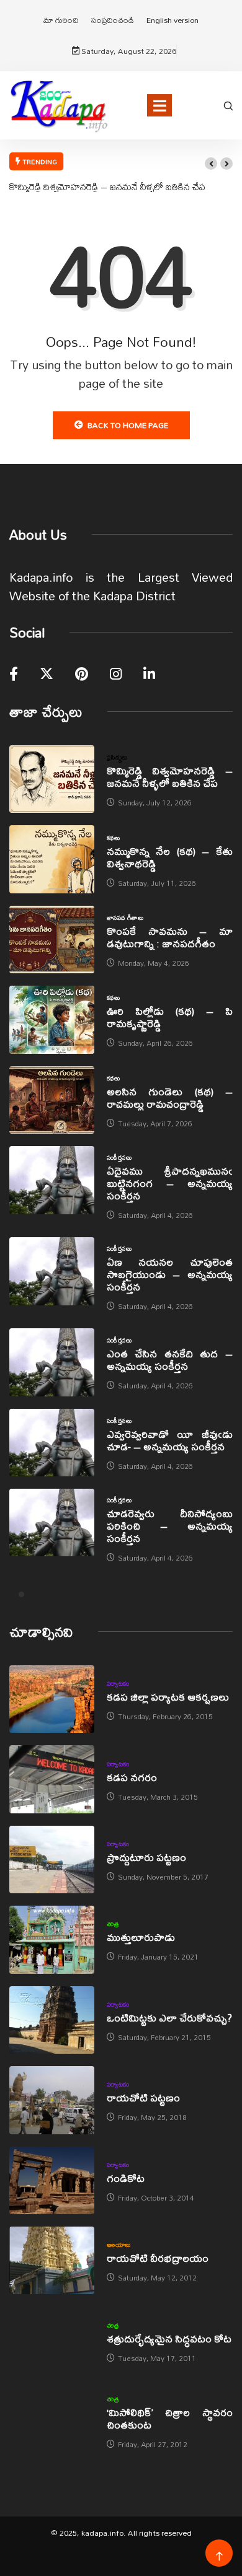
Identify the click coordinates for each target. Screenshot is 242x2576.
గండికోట (126, 2178)
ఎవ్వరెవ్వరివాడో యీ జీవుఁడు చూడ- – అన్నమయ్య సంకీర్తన (170, 1440)
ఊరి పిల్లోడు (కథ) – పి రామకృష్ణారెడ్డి (170, 1017)
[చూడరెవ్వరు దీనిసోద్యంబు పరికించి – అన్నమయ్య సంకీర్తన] (52, 1522)
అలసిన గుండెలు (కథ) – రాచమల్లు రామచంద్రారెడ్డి (170, 1097)
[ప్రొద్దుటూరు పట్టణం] (52, 1860)
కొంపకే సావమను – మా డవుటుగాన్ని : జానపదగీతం (170, 937)
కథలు (113, 838)
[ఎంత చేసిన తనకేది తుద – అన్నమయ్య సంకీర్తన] (52, 1362)
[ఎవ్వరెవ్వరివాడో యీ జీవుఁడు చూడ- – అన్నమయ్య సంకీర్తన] (52, 1443)
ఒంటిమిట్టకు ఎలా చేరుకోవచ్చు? (169, 2017)
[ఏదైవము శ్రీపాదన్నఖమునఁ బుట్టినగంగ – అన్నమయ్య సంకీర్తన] (52, 1180)
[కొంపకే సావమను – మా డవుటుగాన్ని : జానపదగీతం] (52, 940)
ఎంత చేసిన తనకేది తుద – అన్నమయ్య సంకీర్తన (170, 1360)
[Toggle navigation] (159, 105)
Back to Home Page (128, 425)
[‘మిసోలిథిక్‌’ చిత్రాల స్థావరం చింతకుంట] (52, 2421)
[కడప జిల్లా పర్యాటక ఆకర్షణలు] (52, 1699)
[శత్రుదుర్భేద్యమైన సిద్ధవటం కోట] (52, 2340)
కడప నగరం (132, 1777)
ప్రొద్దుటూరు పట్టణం (146, 1857)
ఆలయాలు (119, 2245)
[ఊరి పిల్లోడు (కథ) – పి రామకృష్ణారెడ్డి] (52, 1019)
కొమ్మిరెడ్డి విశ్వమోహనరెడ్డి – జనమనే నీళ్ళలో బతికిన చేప (107, 186)
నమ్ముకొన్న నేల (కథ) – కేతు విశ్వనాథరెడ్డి (170, 857)
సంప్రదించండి (113, 20)
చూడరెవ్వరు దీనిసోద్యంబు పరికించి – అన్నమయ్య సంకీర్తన (170, 1526)
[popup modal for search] (228, 105)
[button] (211, 164)
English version (173, 20)
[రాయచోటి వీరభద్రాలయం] (52, 2260)
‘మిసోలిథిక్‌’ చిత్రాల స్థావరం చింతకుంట (170, 2418)
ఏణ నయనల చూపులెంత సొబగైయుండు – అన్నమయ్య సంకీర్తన (170, 1274)
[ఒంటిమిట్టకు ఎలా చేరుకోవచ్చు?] (52, 2020)
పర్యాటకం (118, 1683)
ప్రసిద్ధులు (117, 757)
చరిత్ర (113, 1924)
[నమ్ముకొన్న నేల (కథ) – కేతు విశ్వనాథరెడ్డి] (52, 859)
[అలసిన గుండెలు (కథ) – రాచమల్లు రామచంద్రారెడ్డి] (52, 1100)
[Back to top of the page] (219, 2556)
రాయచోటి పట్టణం (143, 2097)
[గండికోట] (52, 2180)
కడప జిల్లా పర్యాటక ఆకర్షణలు (168, 1697)
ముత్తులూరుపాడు (141, 1937)
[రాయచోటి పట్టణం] (52, 2100)
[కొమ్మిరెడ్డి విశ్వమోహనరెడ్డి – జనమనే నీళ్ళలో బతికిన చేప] (52, 779)
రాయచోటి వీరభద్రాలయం (158, 2258)
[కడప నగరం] (52, 1779)
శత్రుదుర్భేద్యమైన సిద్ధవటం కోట (169, 2338)
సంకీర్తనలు (119, 1157)
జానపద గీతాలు (125, 918)
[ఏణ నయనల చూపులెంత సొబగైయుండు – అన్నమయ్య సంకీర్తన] (52, 1271)
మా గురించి (61, 20)
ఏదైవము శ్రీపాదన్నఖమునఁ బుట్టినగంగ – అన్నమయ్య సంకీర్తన (170, 1183)
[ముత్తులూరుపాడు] (52, 1939)
